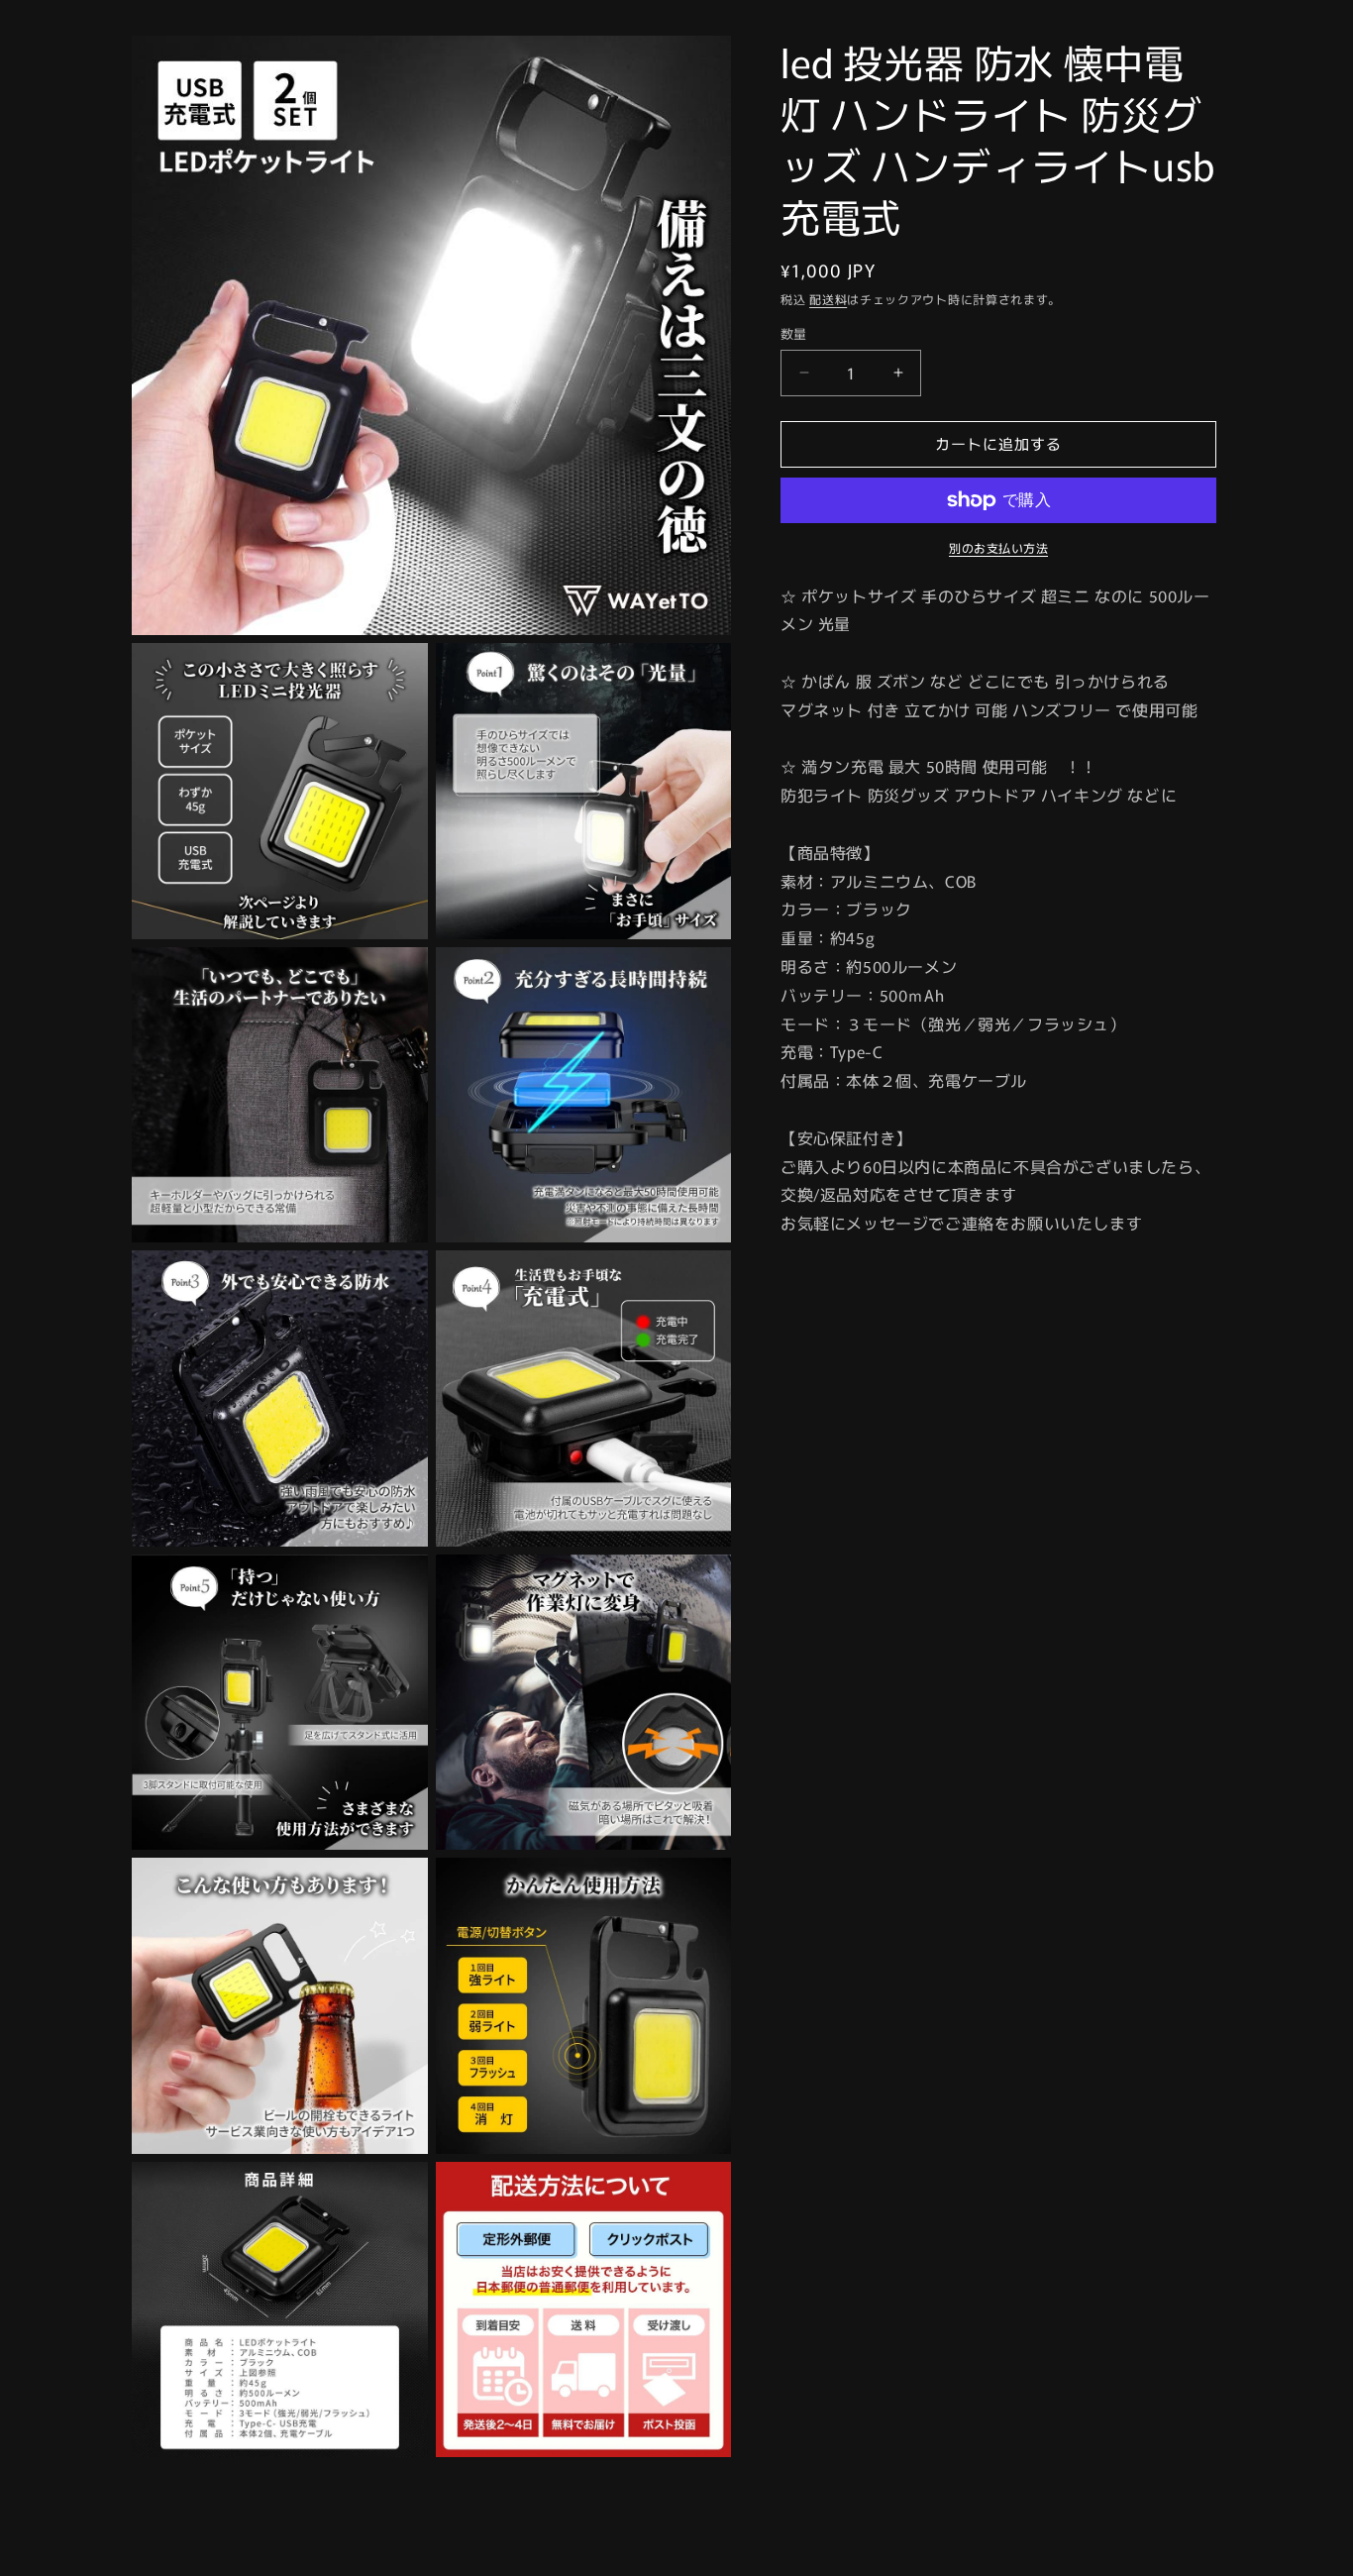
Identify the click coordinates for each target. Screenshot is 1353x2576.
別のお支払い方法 (998, 547)
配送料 (828, 299)
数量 (794, 333)
